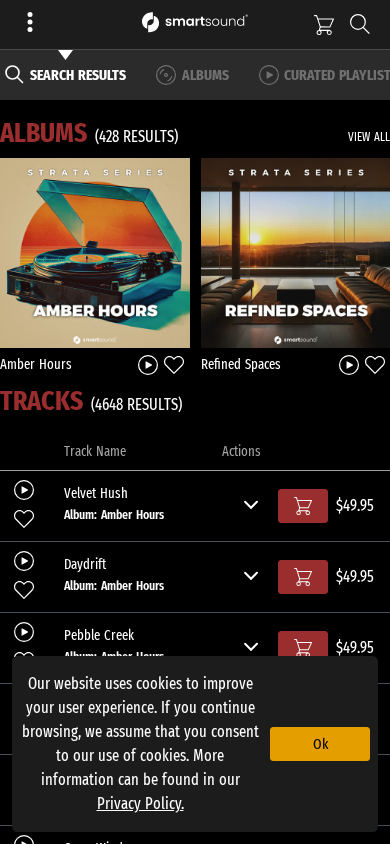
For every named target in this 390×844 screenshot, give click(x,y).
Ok (320, 744)
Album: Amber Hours (114, 514)
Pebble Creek (99, 636)
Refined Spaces (241, 364)
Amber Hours (36, 364)
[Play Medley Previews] (148, 363)
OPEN (95, 252)
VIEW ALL (369, 137)
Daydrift (85, 565)
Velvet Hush (96, 494)
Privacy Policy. (140, 803)
